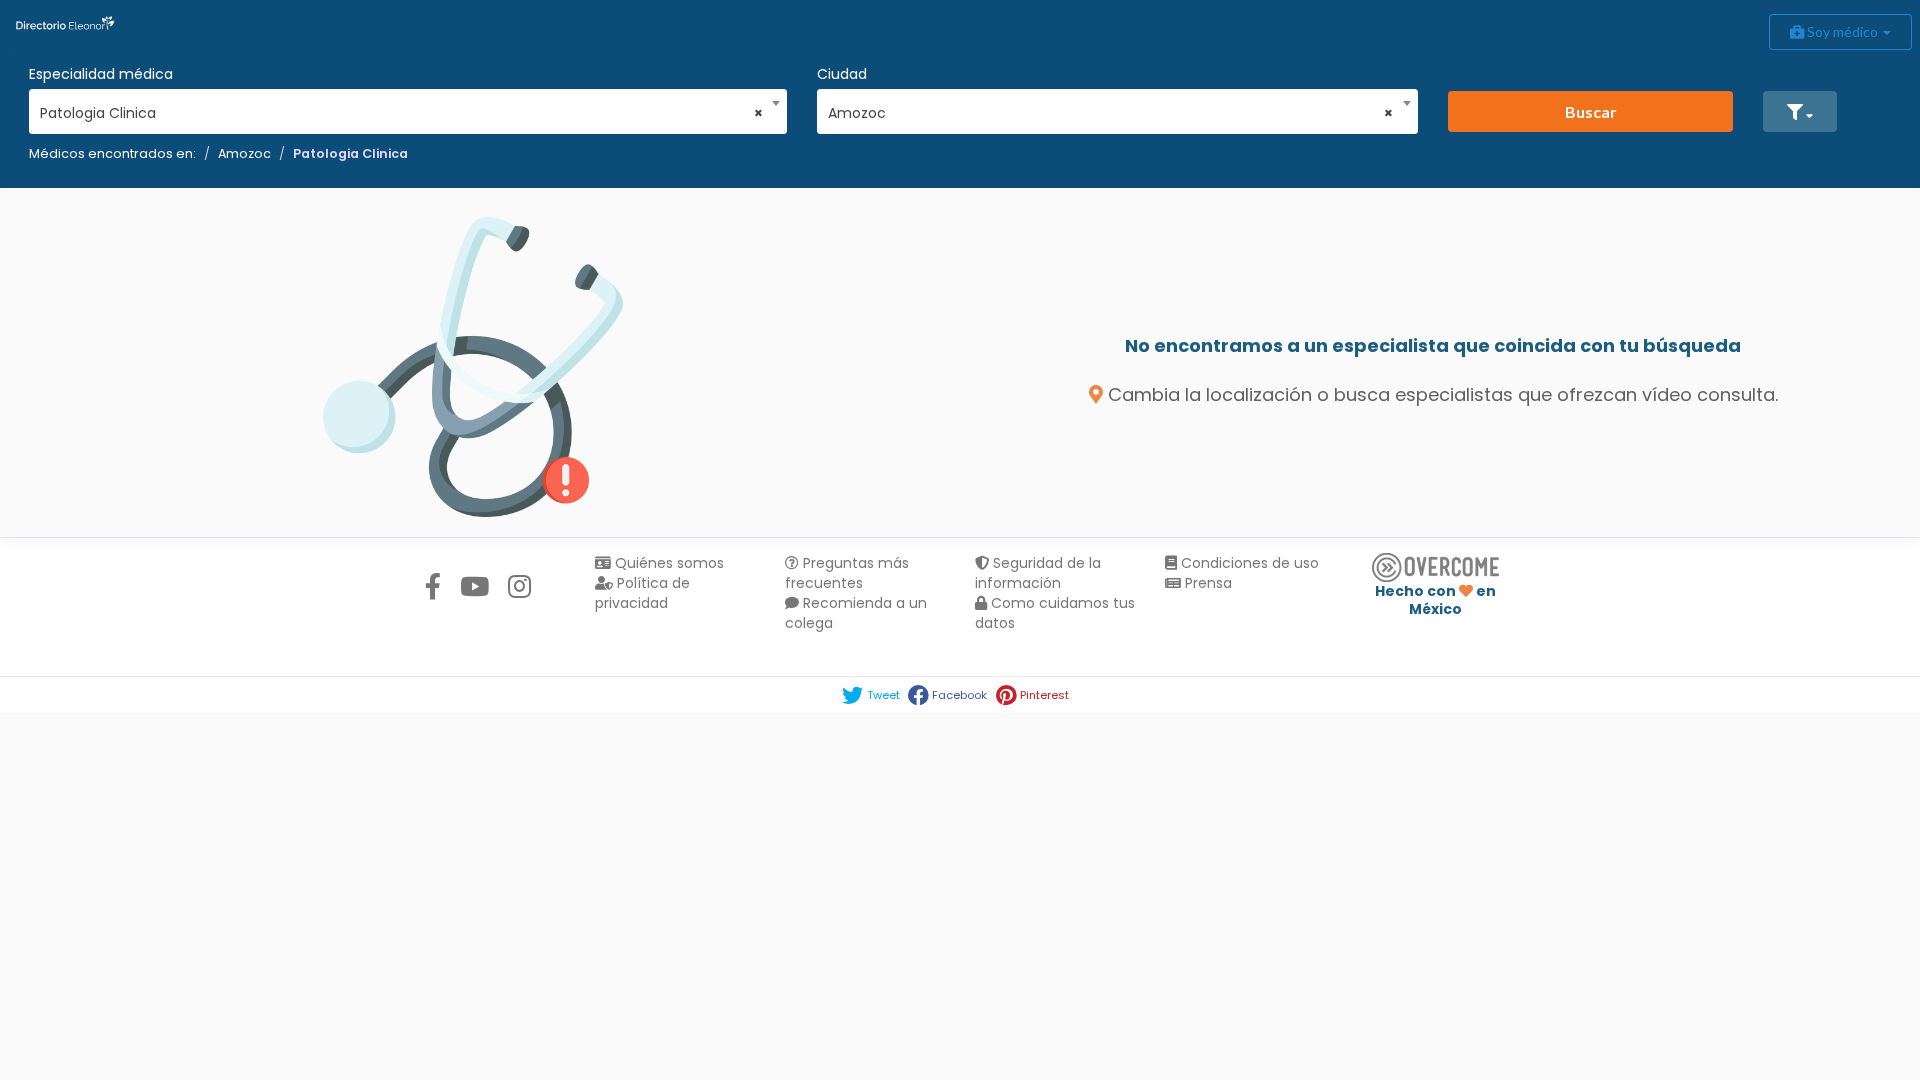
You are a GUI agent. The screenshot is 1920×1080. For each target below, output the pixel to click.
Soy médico (1842, 31)
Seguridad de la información (1038, 573)
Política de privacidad (642, 593)
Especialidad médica (101, 74)
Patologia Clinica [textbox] (401, 113)
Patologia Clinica (350, 153)
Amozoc (244, 153)
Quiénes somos (667, 563)
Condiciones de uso (1248, 563)
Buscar (1591, 111)
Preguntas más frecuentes (847, 573)
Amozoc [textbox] (1111, 113)
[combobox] (401, 108)
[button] (1800, 111)
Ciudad (842, 74)
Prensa (1206, 583)
